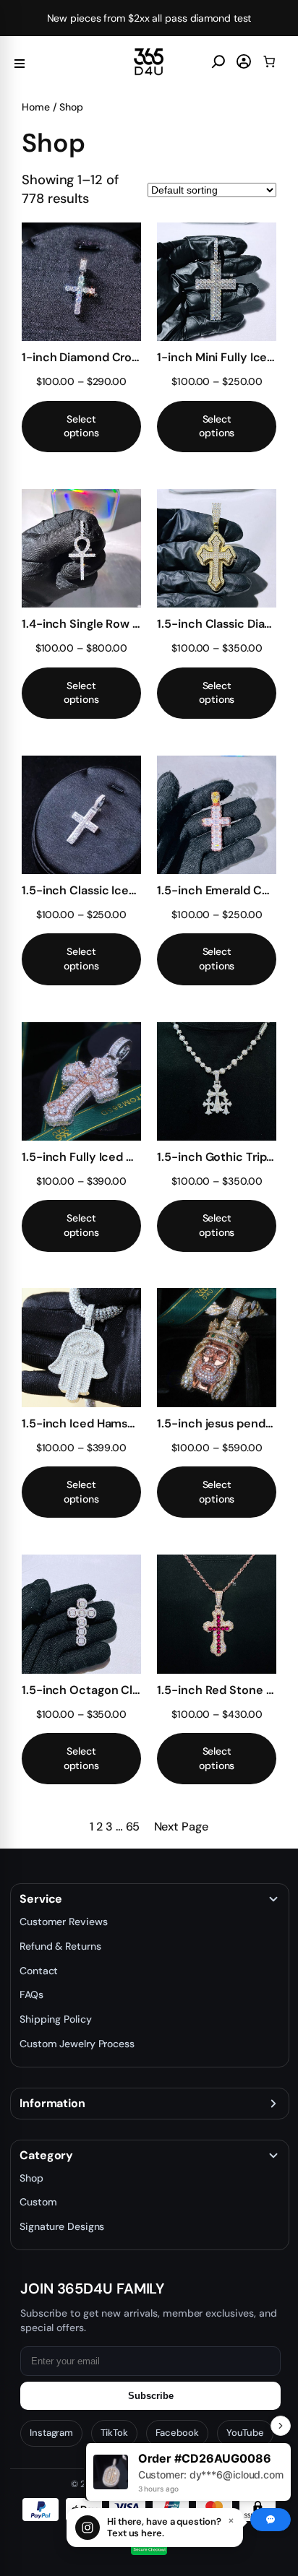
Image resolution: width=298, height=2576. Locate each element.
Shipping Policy (56, 2019)
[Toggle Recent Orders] (281, 2426)
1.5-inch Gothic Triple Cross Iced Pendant (217, 1157)
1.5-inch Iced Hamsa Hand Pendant (81, 1423)
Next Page (181, 1827)
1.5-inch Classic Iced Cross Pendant (81, 890)
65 (133, 1827)
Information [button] (52, 2104)
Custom (38, 2202)
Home (36, 107)
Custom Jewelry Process (77, 2044)
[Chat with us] (271, 2520)
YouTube (245, 2433)
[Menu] (20, 62)
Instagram (51, 2433)
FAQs (31, 1994)
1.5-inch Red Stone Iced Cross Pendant (217, 1690)
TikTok (114, 2433)
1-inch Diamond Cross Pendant (81, 357)
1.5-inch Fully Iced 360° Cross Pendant (81, 1157)
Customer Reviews (63, 1922)
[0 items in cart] (269, 61)
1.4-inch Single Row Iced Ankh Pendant (81, 624)
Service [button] (41, 1899)
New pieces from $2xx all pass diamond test (149, 18)
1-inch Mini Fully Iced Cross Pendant (217, 357)
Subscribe (151, 2396)
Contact (39, 1971)
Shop (31, 2178)
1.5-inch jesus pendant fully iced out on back (217, 1423)
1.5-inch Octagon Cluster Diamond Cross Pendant (81, 1690)
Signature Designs (62, 2226)
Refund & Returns (60, 1946)
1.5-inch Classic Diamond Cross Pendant (217, 624)
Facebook (177, 2433)
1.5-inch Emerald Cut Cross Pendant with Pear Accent (217, 890)
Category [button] (46, 2156)
